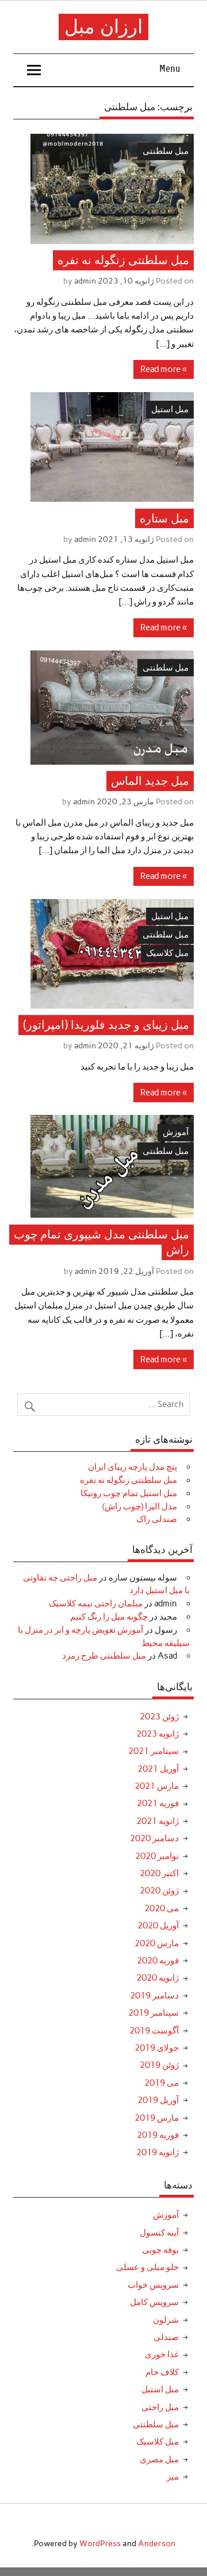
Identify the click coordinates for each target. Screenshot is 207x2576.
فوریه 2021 (158, 1803)
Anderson (157, 2543)
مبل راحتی (160, 2407)
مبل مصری (159, 2459)
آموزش (176, 1132)
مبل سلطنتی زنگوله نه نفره (123, 260)
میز (173, 2477)
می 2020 (162, 1908)
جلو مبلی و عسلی (147, 2267)
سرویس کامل (154, 2302)
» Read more (164, 369)
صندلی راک (157, 1519)
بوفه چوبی (160, 2250)
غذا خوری (162, 2354)
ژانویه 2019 (158, 2152)
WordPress (100, 2543)
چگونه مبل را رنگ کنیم (109, 1617)
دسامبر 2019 (154, 1996)
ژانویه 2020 (158, 1978)
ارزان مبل (103, 27)
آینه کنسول (159, 2233)
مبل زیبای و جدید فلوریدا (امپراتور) (106, 1025)
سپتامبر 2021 (154, 1751)
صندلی (166, 2337)
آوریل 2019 (158, 2100)
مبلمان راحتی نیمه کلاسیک (96, 1603)
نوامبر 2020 (157, 1856)
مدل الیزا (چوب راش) (140, 1506)
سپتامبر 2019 (154, 2013)
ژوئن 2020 (159, 1891)
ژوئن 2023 (159, 1717)
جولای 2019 (157, 2048)
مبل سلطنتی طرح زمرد (104, 1656)
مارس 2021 (157, 1786)
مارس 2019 (157, 2118)
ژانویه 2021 (158, 1821)
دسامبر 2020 (154, 1838)
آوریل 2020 (158, 1926)
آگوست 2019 (154, 2031)
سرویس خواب (153, 2285)
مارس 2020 (157, 1943)
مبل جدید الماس (150, 781)
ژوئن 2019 (159, 2065)
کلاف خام (162, 2372)
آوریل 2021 (158, 1769)
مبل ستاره (164, 518)
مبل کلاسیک (167, 953)
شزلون (166, 2320)
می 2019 (162, 2083)
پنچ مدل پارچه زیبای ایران (133, 1467)
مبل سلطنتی (166, 151)
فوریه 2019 (158, 2135)
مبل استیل (170, 409)
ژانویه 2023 (158, 1734)
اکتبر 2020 (159, 1873)
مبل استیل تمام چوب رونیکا (129, 1493)
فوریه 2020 (158, 1961)
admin (85, 281)
